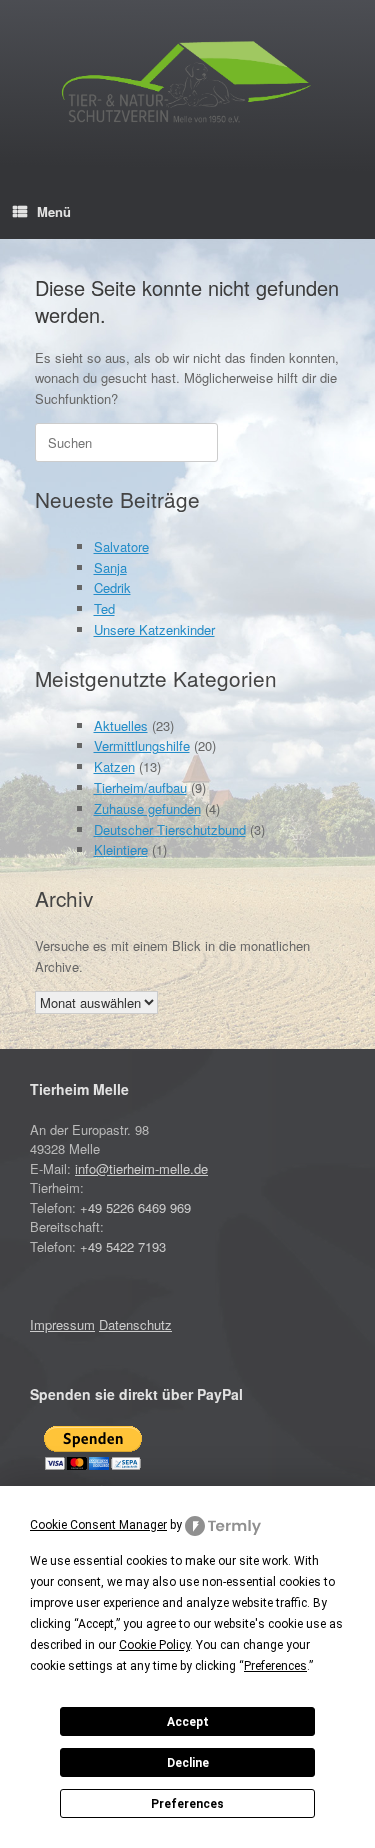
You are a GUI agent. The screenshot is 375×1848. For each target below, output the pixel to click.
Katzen (114, 766)
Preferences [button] (275, 1666)
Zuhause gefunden (147, 808)
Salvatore (121, 546)
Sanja (110, 567)
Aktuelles (121, 725)
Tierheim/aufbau (140, 787)
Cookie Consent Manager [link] (98, 1525)
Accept (188, 1722)
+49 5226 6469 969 (135, 1207)
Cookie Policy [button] (154, 1645)
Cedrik (112, 587)
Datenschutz (135, 1324)
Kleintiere (121, 849)
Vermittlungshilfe (142, 745)
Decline (188, 1763)
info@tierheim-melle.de (141, 1168)
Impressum (62, 1324)
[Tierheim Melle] (187, 85)
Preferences (187, 1804)
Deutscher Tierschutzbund (170, 829)
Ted (104, 608)
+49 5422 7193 (123, 1246)
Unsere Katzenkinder (154, 629)
